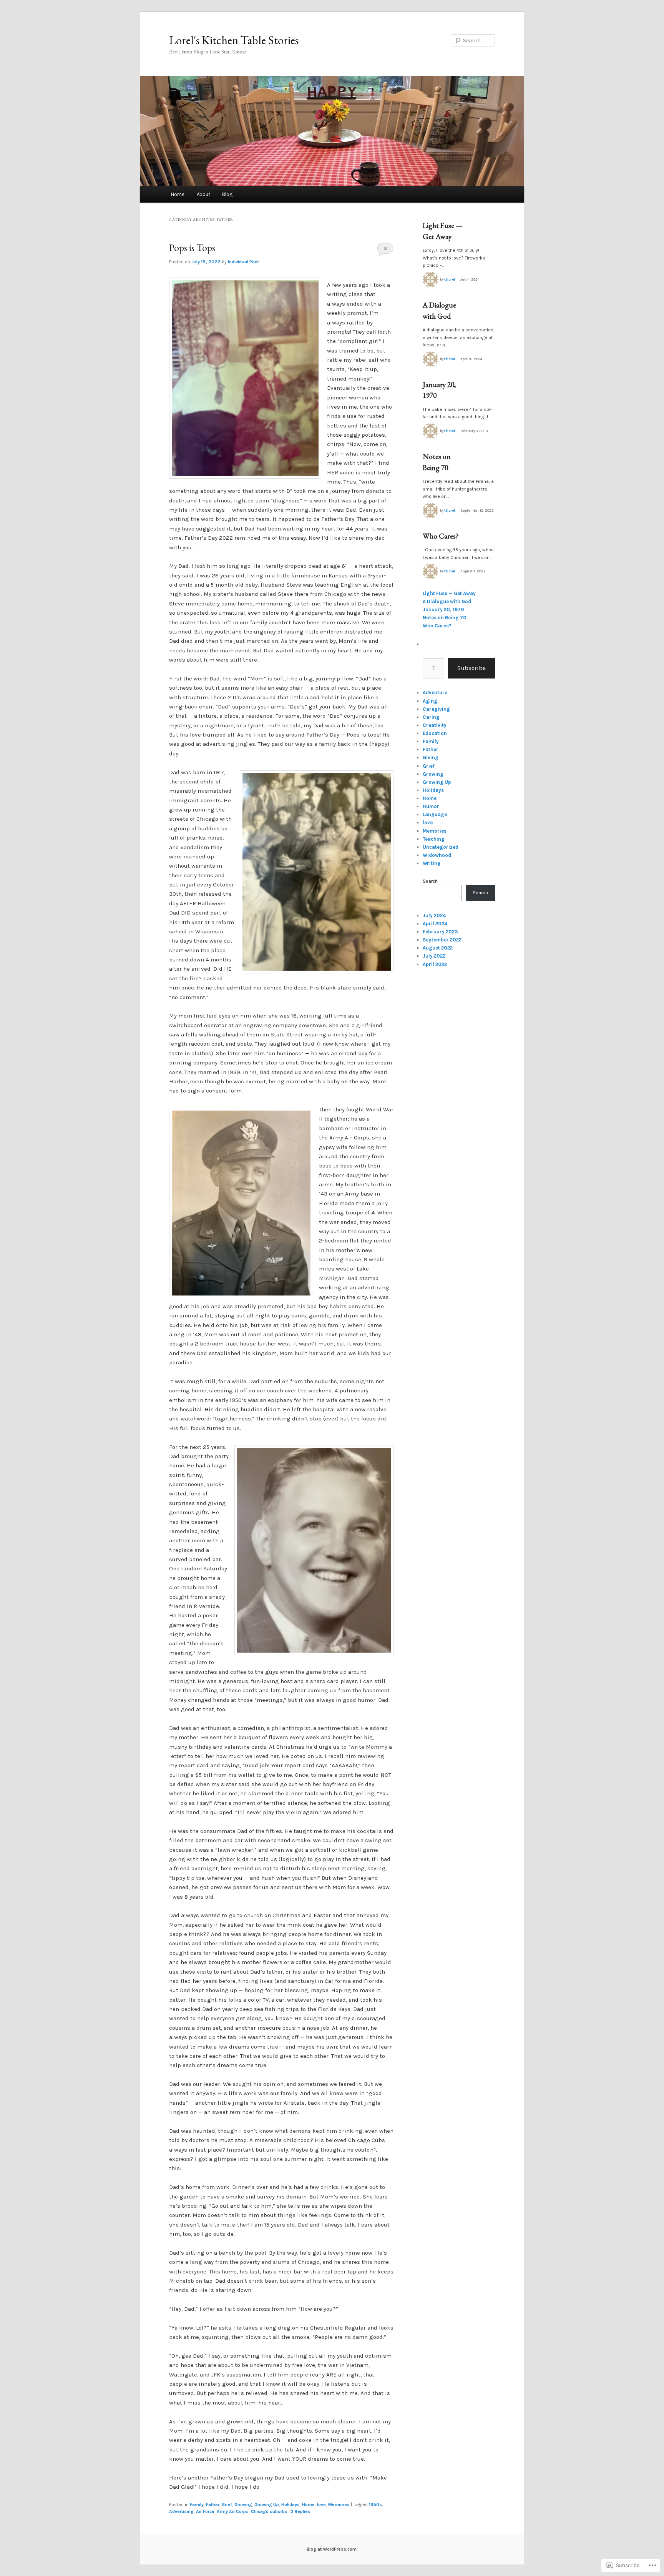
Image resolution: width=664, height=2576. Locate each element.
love (321, 2504)
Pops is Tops (192, 248)
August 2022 (438, 948)
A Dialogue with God (447, 601)
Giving (431, 758)
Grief (227, 2504)
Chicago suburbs (269, 2511)
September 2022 (442, 940)
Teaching (434, 839)
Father (213, 2504)
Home (178, 194)
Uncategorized (441, 847)
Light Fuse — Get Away (449, 593)
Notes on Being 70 (445, 618)
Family (197, 2504)
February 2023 (440, 932)
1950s (375, 2504)
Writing (432, 863)
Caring (431, 717)
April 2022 (435, 964)
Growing (243, 2504)
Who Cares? (441, 536)
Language (435, 814)
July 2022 (434, 956)
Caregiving (436, 709)
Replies (301, 2511)
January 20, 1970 (443, 609)
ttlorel (450, 279)
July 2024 (434, 915)
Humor (431, 806)
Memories (339, 2504)
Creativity (435, 725)
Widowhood (437, 855)
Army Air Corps (233, 2511)
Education (435, 733)
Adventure (435, 693)
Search (430, 881)
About (203, 194)
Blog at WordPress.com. (332, 2549)
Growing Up (267, 2504)
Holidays (290, 2504)
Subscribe (471, 668)
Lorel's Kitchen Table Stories (234, 40)
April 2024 (435, 924)
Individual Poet (243, 262)
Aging (430, 701)
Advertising (181, 2511)
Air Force (205, 2511)
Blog (227, 194)
